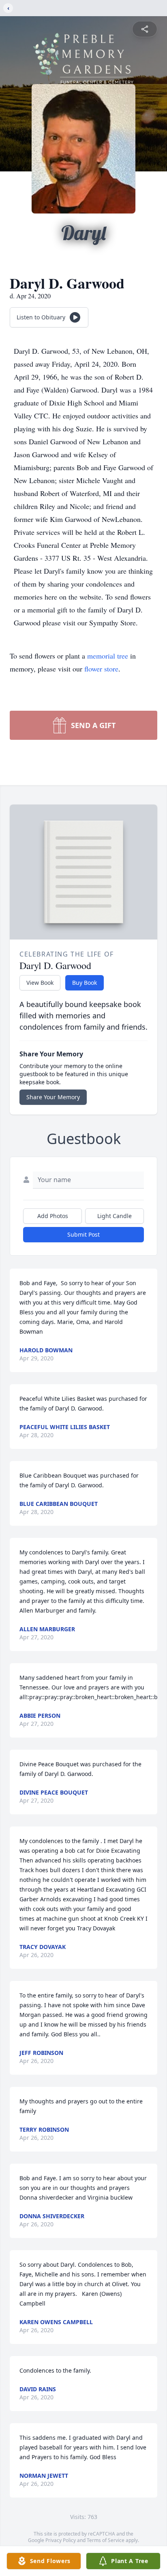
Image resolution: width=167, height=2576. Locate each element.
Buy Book (85, 983)
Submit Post (83, 1234)
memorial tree (108, 656)
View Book (40, 983)
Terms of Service (106, 2540)
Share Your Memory (53, 1097)
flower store (101, 669)
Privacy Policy (61, 2540)
